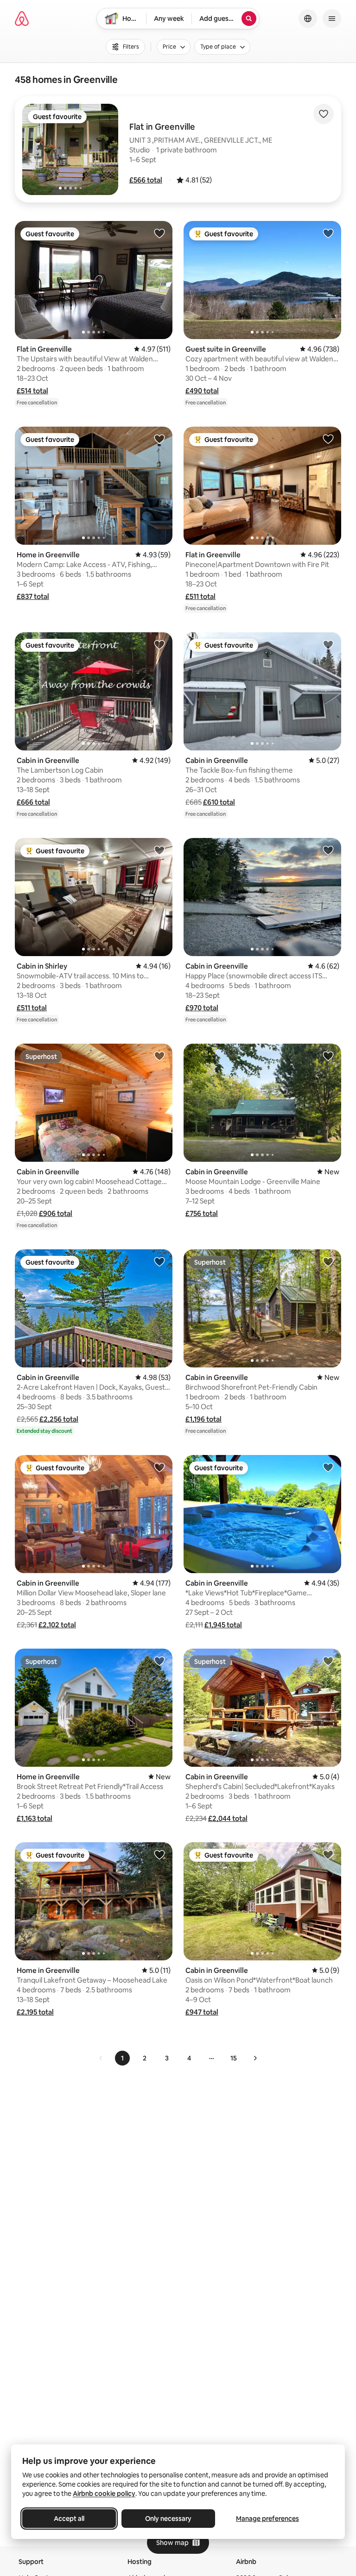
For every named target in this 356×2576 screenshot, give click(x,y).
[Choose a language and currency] (308, 19)
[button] (146, 180)
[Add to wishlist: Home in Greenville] (159, 439)
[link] (101, 2058)
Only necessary (168, 2519)
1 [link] (122, 2058)
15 (234, 2058)
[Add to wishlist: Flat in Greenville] (159, 233)
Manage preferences (267, 2519)
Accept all (69, 2519)
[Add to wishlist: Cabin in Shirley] (159, 850)
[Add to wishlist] (324, 114)
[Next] (255, 2058)
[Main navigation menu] (332, 19)
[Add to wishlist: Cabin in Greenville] (159, 644)
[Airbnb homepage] (22, 19)
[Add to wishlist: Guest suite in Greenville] (328, 233)
